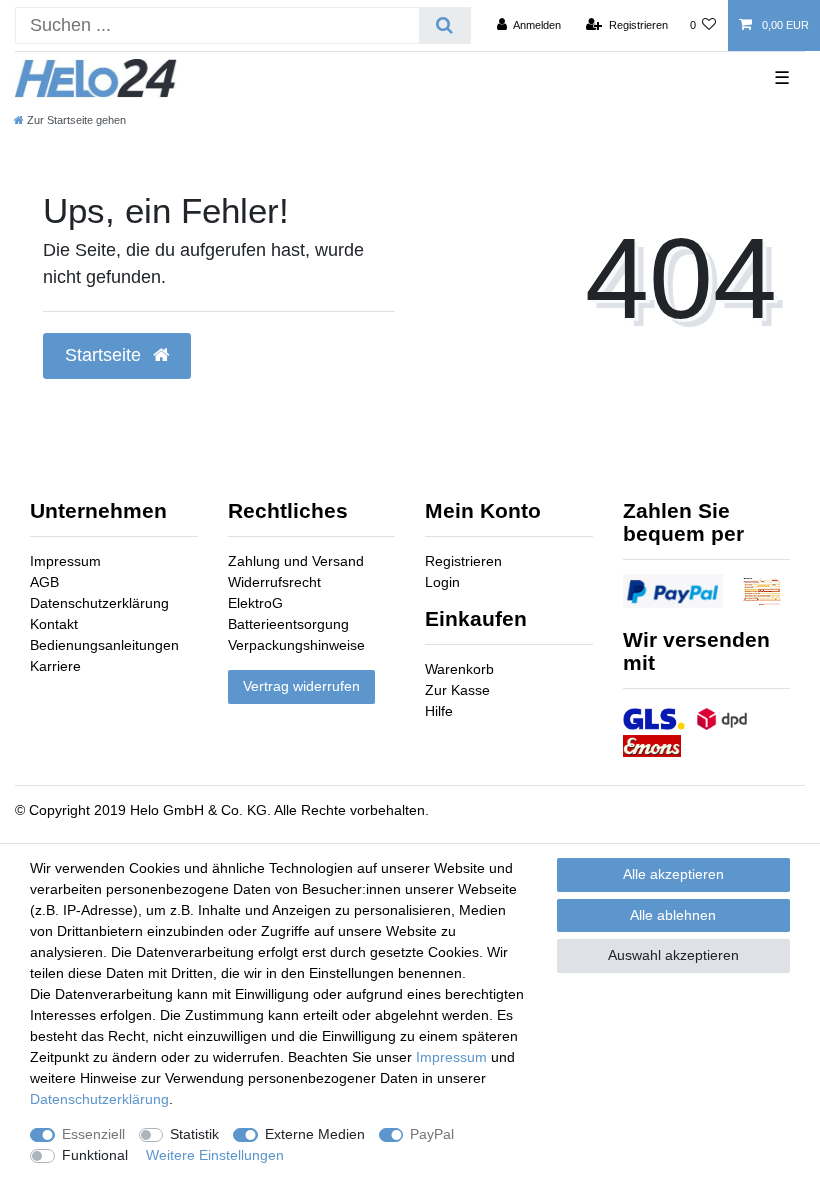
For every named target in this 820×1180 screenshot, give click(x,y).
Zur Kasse (457, 690)
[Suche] (444, 25)
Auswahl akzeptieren (673, 955)
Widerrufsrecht (274, 582)
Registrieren (463, 561)
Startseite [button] (105, 355)
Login (442, 582)
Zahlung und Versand (296, 561)
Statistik (194, 1134)
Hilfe (439, 711)
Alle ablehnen (673, 915)
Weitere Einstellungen (215, 1155)
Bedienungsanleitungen (104, 645)
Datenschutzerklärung (99, 603)
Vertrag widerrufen (301, 686)
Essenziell (93, 1134)
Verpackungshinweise (296, 645)
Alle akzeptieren (673, 874)
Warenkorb (459, 669)
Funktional (95, 1155)
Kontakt (54, 624)
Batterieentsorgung (288, 624)
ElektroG (255, 603)
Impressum (65, 561)
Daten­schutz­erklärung (99, 1099)
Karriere (55, 666)
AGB (44, 582)
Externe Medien (315, 1134)
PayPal (432, 1134)
